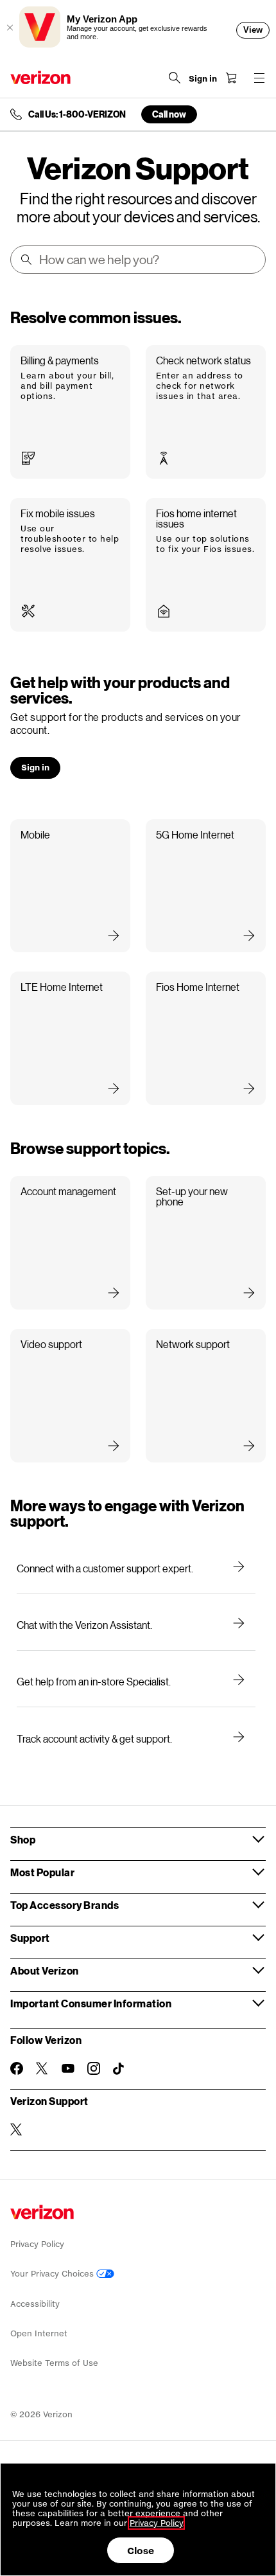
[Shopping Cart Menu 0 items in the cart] (231, 78)
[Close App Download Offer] (10, 28)
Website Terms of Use (54, 2363)
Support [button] (30, 1938)
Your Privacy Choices (53, 2274)
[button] (70, 412)
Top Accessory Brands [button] (65, 1905)
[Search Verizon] (175, 78)
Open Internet (39, 2333)
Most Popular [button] (42, 1872)
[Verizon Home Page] (40, 77)
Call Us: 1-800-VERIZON (77, 114)
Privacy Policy (37, 2244)
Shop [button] (23, 1839)
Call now (169, 114)
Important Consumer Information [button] (91, 2003)
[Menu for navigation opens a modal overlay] (259, 78)
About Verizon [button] (45, 1970)
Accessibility (35, 2304)
